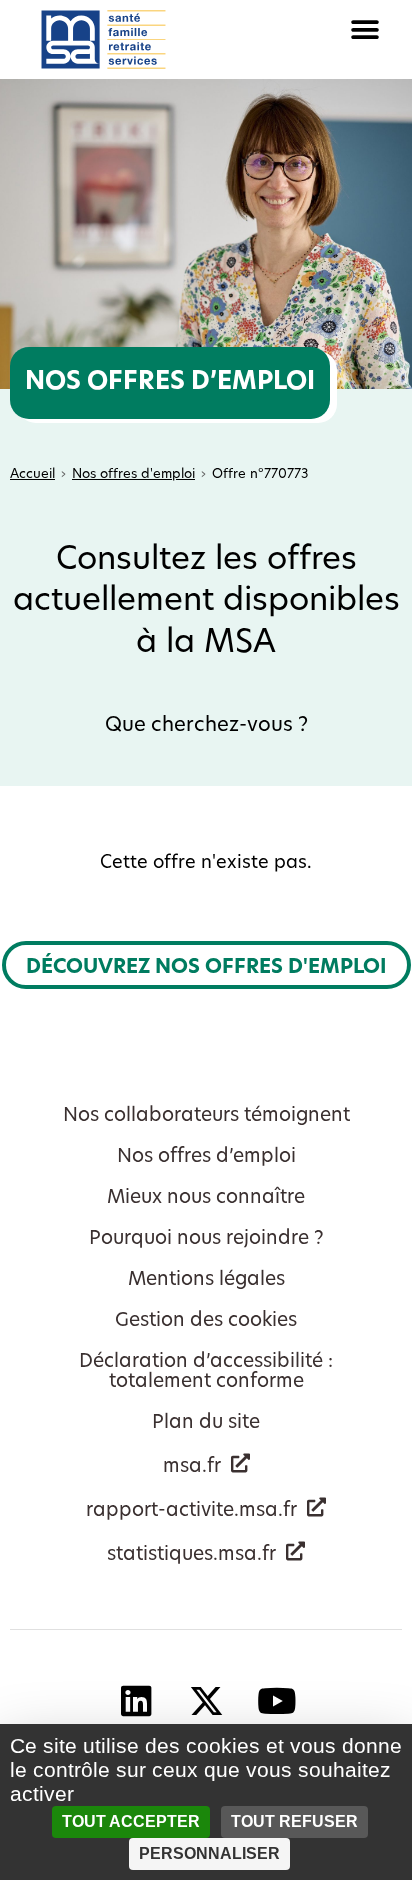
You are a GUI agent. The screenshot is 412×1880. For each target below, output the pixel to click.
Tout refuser (294, 1821)
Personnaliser (209, 1853)
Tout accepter (131, 1821)
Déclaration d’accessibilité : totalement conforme (206, 1372)
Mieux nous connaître (206, 1198)
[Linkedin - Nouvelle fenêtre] (136, 1700)
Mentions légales (206, 1280)
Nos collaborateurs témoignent (206, 1116)
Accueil (32, 474)
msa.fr (192, 1467)
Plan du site (206, 1423)
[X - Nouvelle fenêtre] (206, 1700)
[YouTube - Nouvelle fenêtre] (276, 1700)
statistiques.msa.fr (191, 1555)
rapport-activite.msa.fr (191, 1511)
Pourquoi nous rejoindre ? (206, 1239)
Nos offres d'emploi (133, 474)
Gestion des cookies (206, 1321)
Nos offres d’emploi (206, 1157)
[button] (309, 29)
